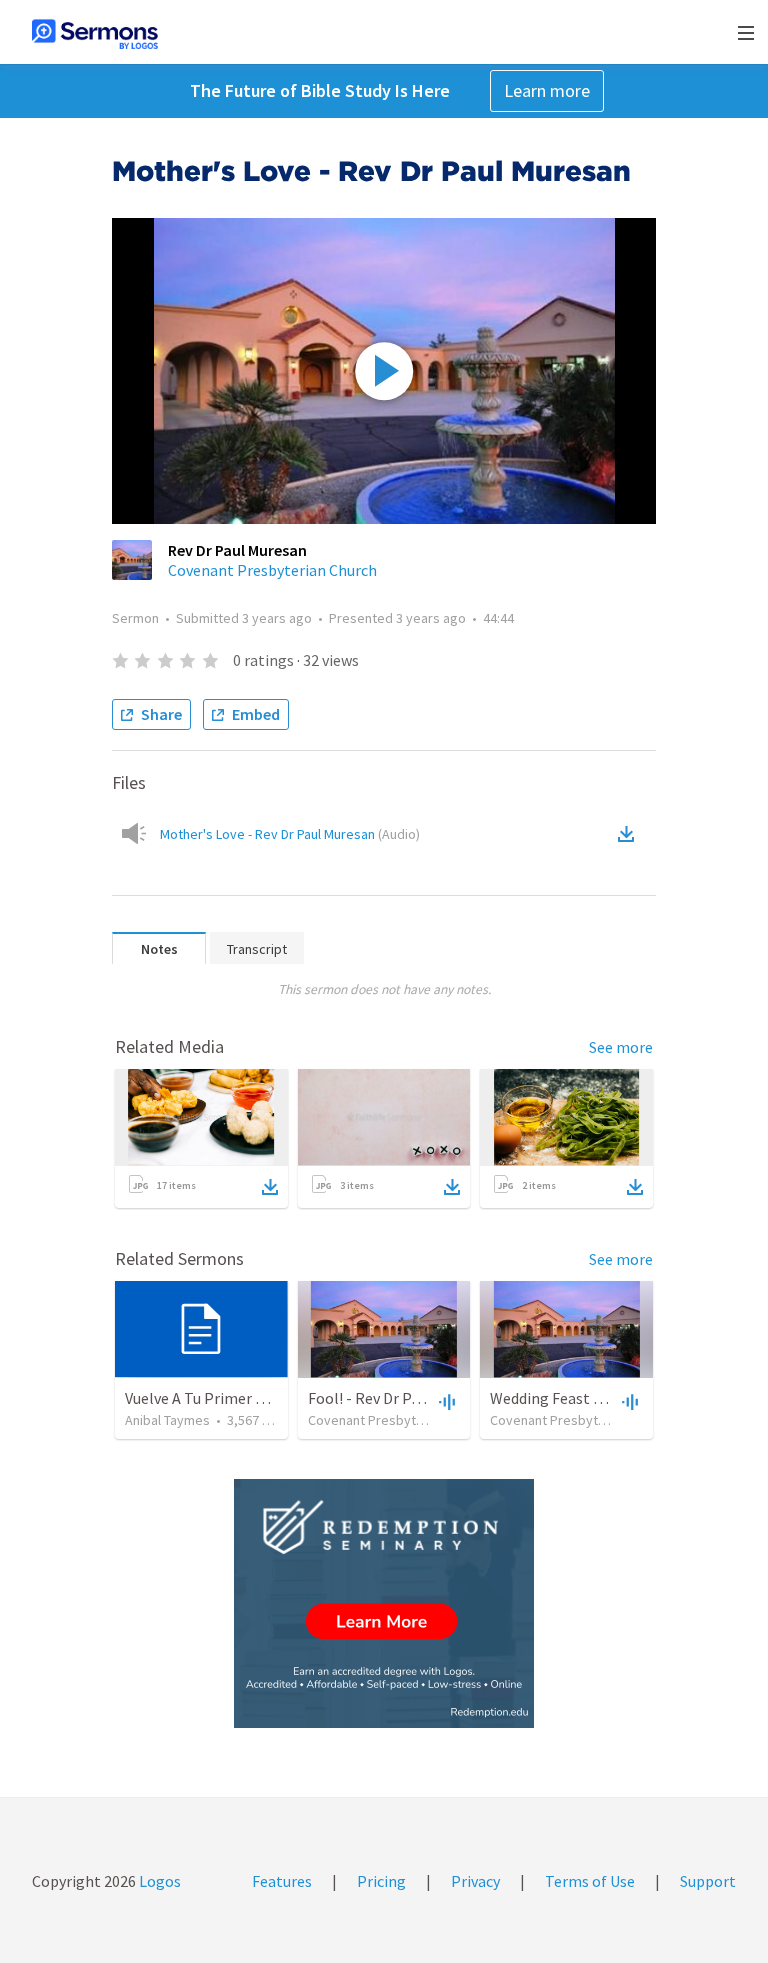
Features (282, 1881)
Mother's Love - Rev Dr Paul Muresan (290, 834)
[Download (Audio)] (630, 834)
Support (708, 1881)
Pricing (381, 1881)
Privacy (475, 1881)
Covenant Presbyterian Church (272, 570)
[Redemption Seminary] (384, 1603)
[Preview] (445, 1401)
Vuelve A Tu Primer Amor (209, 1398)
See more (621, 1047)
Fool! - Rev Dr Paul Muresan (400, 1398)
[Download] (270, 1187)
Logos (158, 1881)
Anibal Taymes (167, 1420)
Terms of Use (590, 1881)
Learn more (547, 90)
